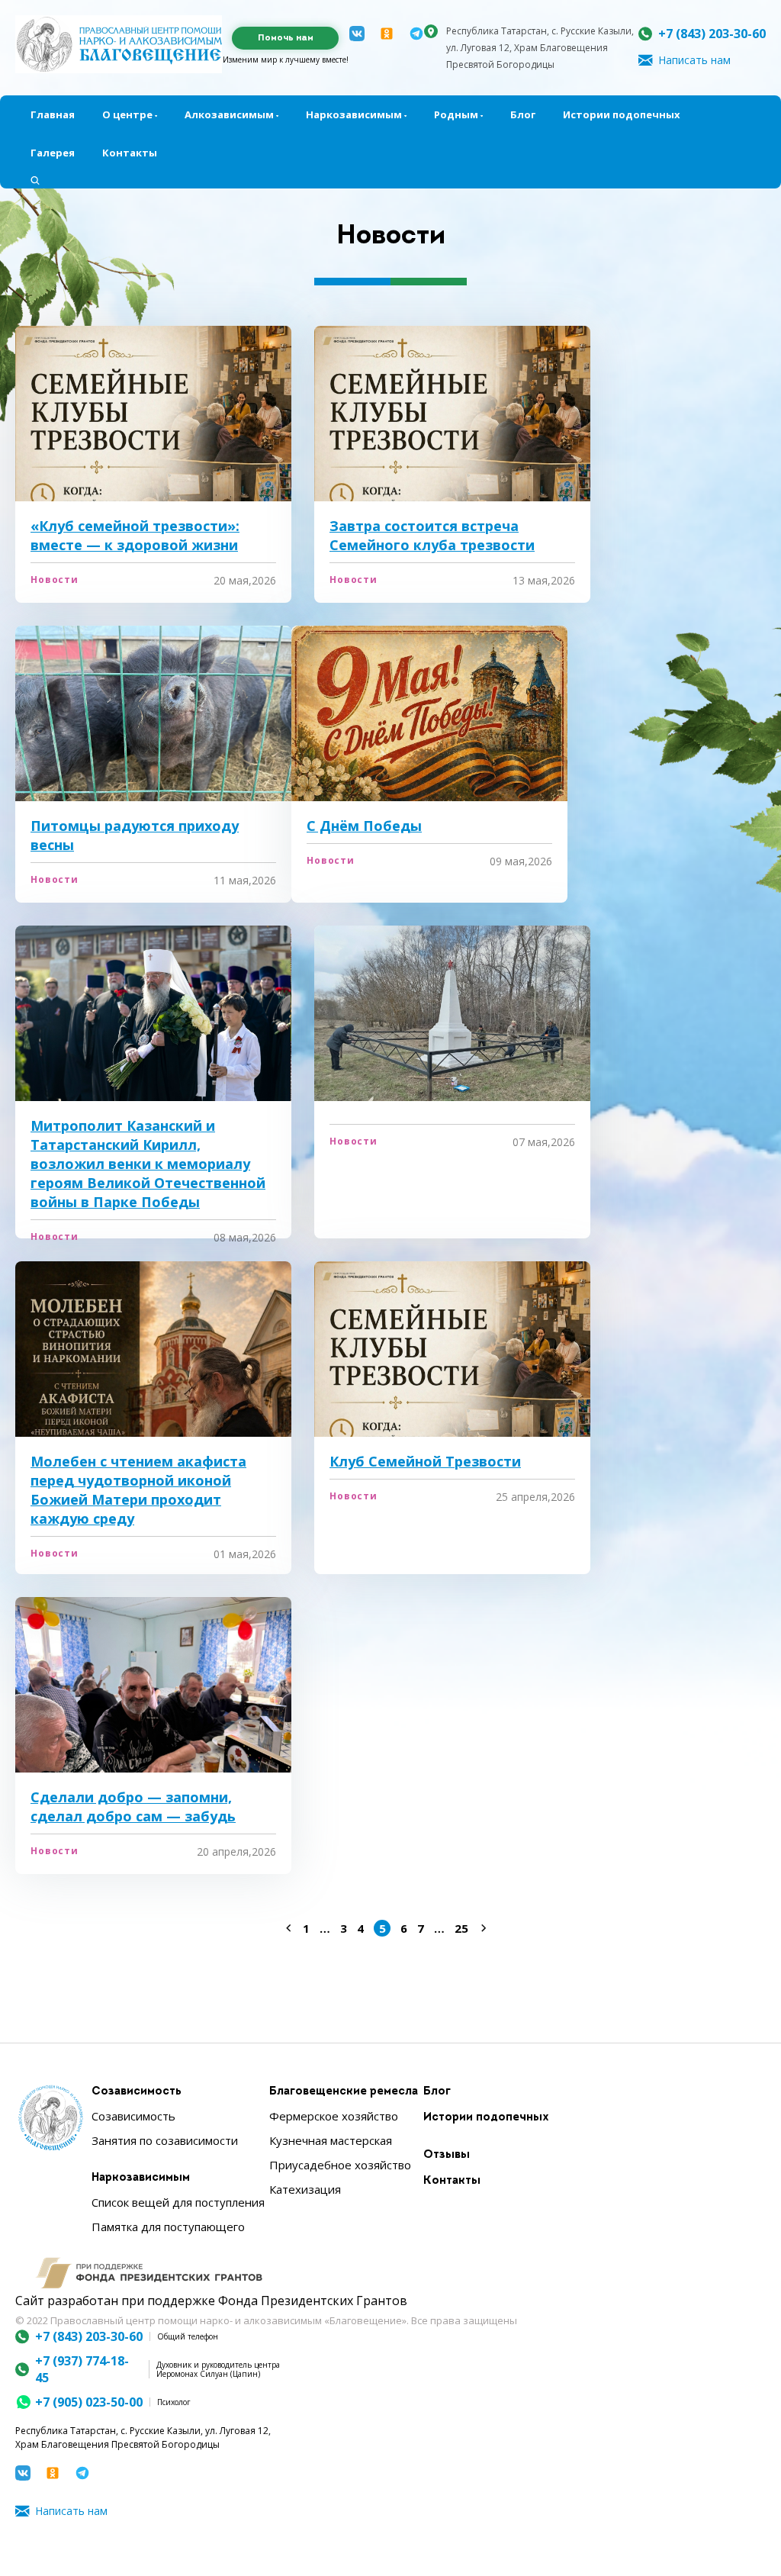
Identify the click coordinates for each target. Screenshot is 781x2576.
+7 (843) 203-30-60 (712, 34)
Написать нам (694, 60)
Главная (53, 114)
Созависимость (137, 2092)
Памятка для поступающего (168, 2227)
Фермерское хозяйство (334, 2116)
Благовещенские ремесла (344, 2092)
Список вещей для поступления (178, 2202)
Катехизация (305, 2189)
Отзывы (447, 2155)
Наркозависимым (354, 114)
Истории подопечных (622, 114)
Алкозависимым (229, 114)
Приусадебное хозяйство (340, 2165)
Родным (456, 114)
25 (461, 1928)
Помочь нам (286, 38)
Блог (523, 114)
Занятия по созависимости (165, 2140)
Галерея (53, 153)
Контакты (130, 153)
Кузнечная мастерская (331, 2140)
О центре (127, 114)
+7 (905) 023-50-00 (89, 2402)
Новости (55, 580)
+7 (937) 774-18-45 (82, 2369)
